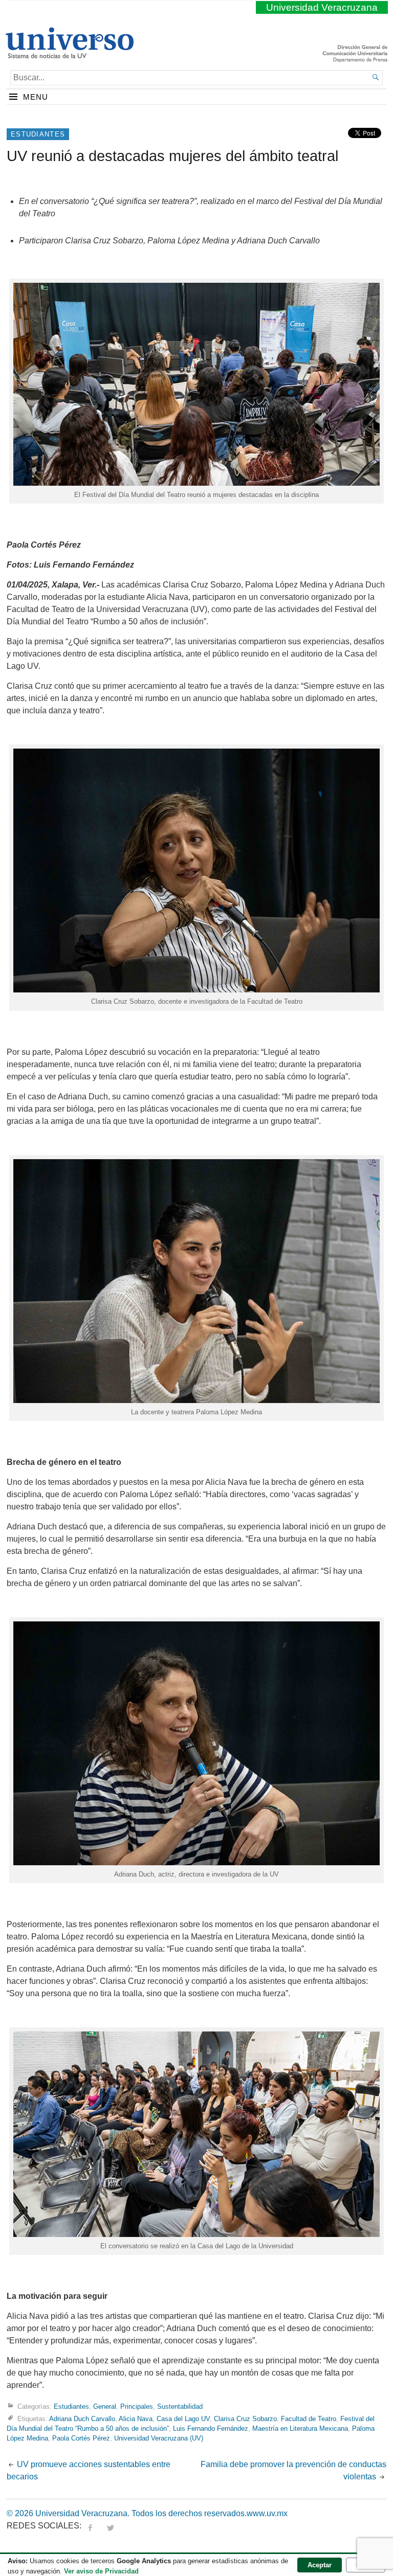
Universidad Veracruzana (322, 7)
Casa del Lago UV (183, 2419)
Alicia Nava (136, 2419)
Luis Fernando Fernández (211, 2428)
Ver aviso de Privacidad (101, 2571)
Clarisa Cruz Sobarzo (245, 2419)
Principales (137, 2406)
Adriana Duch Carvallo (82, 2419)
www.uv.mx (267, 2513)
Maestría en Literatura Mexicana (300, 2428)
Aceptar (320, 2565)
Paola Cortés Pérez (81, 2438)
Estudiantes (38, 134)
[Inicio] (69, 54)
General (105, 2406)
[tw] (111, 2526)
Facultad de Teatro (309, 2419)
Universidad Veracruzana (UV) (159, 2438)
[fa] (90, 2526)
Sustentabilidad (180, 2406)
